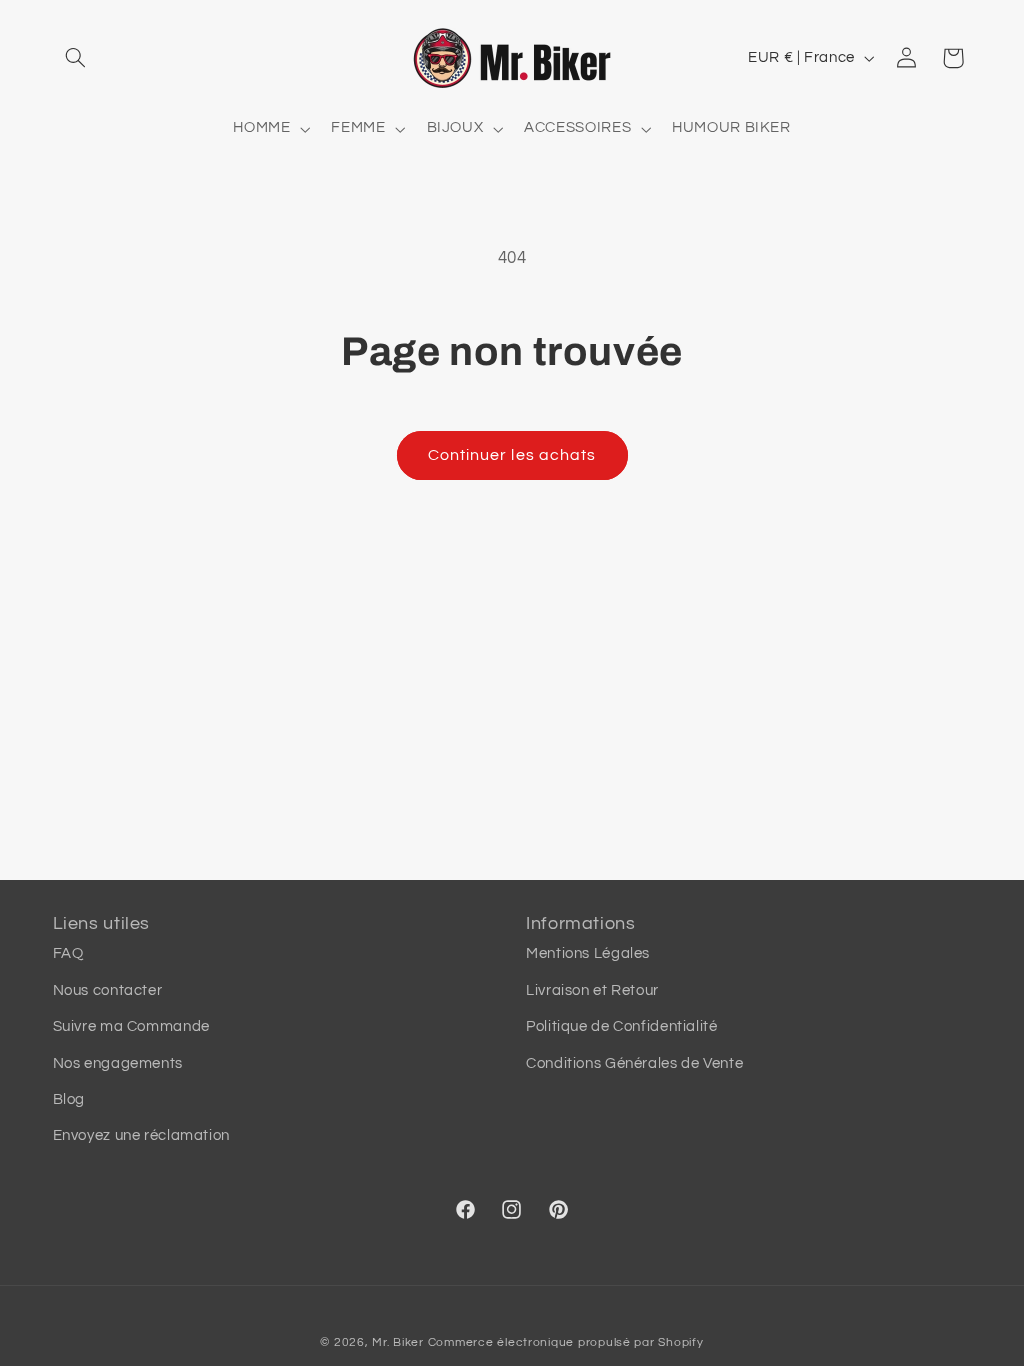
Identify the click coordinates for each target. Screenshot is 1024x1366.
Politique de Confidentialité (622, 1026)
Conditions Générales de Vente (634, 1063)
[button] (76, 58)
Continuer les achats (512, 455)
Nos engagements (118, 1063)
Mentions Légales (588, 953)
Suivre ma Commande (131, 1026)
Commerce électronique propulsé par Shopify (566, 1342)
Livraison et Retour (592, 990)
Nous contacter (108, 990)
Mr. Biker (398, 1342)
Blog (69, 1099)
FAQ (68, 953)
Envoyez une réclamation (142, 1135)
